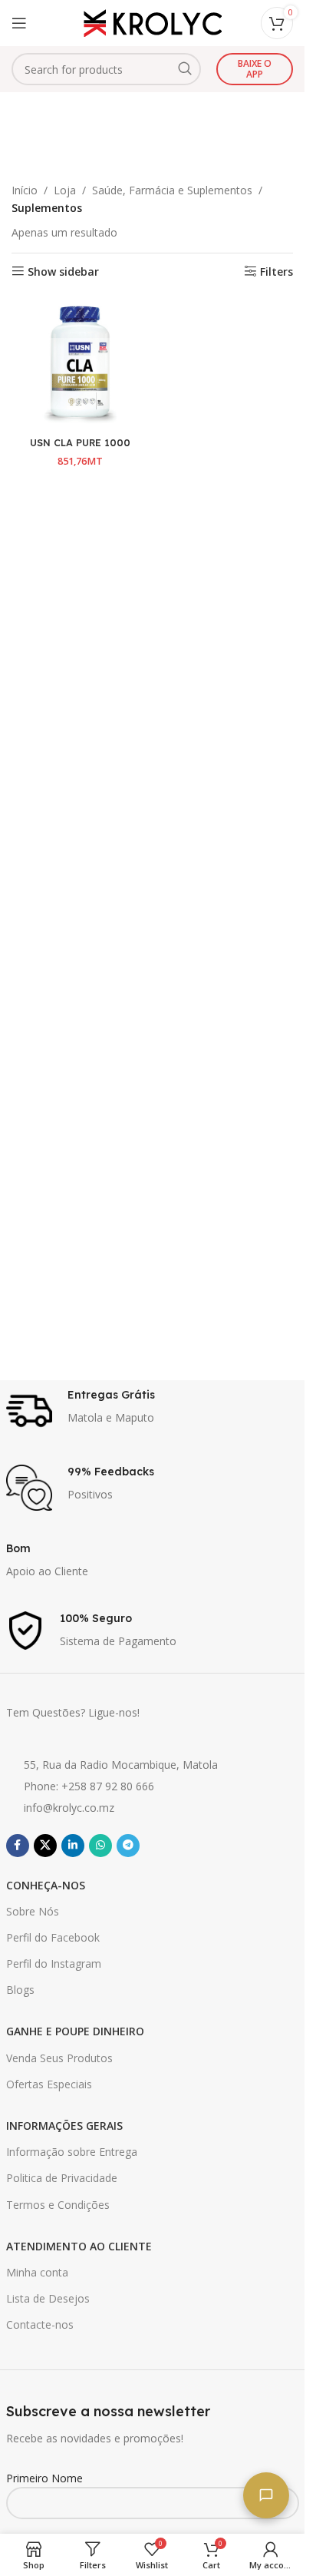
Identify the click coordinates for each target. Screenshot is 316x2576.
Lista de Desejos (48, 2298)
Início (25, 190)
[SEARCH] (185, 69)
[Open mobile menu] (19, 23)
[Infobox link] (153, 1411)
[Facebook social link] (18, 1846)
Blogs (20, 1990)
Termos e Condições (58, 2205)
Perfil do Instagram (54, 1963)
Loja (65, 190)
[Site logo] (153, 22)
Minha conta (37, 2272)
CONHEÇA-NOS (46, 1885)
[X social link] (45, 1846)
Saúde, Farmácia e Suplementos (172, 190)
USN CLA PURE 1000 (80, 442)
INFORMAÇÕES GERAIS (64, 2126)
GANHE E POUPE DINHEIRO (75, 2031)
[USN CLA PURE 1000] (80, 362)
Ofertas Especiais (49, 2084)
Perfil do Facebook (53, 1937)
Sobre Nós (33, 1911)
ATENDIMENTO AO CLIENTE (79, 2246)
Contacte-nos (40, 2324)
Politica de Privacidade (62, 2178)
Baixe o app (255, 69)
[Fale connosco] (266, 2495)
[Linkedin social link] (73, 1846)
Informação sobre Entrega (72, 2152)
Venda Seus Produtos (59, 2058)
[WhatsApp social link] (100, 1846)
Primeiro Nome (44, 2478)
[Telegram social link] (128, 1846)
